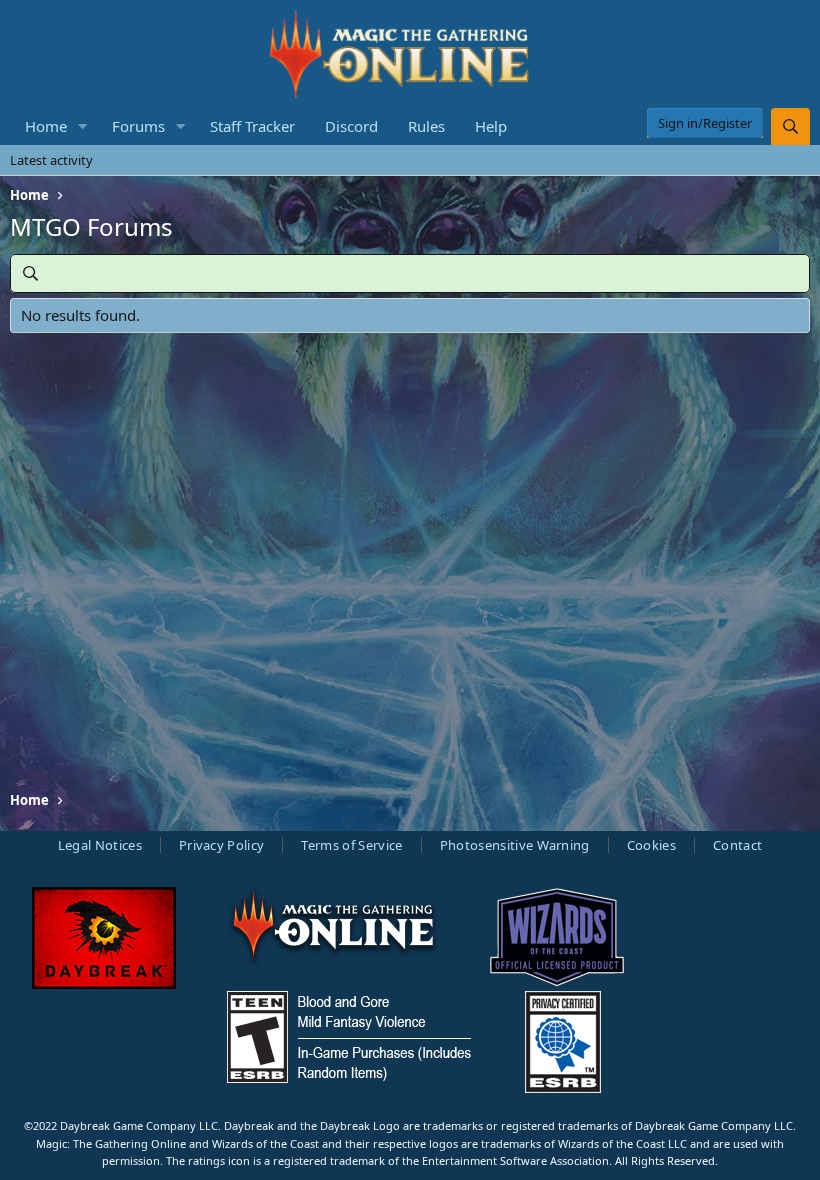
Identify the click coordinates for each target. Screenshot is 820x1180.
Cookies (651, 845)
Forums (138, 126)
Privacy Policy (222, 845)
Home (46, 126)
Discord (351, 126)
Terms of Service (351, 845)
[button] (83, 126)
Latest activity (51, 160)
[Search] (790, 126)
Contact (737, 845)
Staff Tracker (252, 126)
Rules (426, 126)
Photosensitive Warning (515, 845)
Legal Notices (100, 845)
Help (491, 126)
